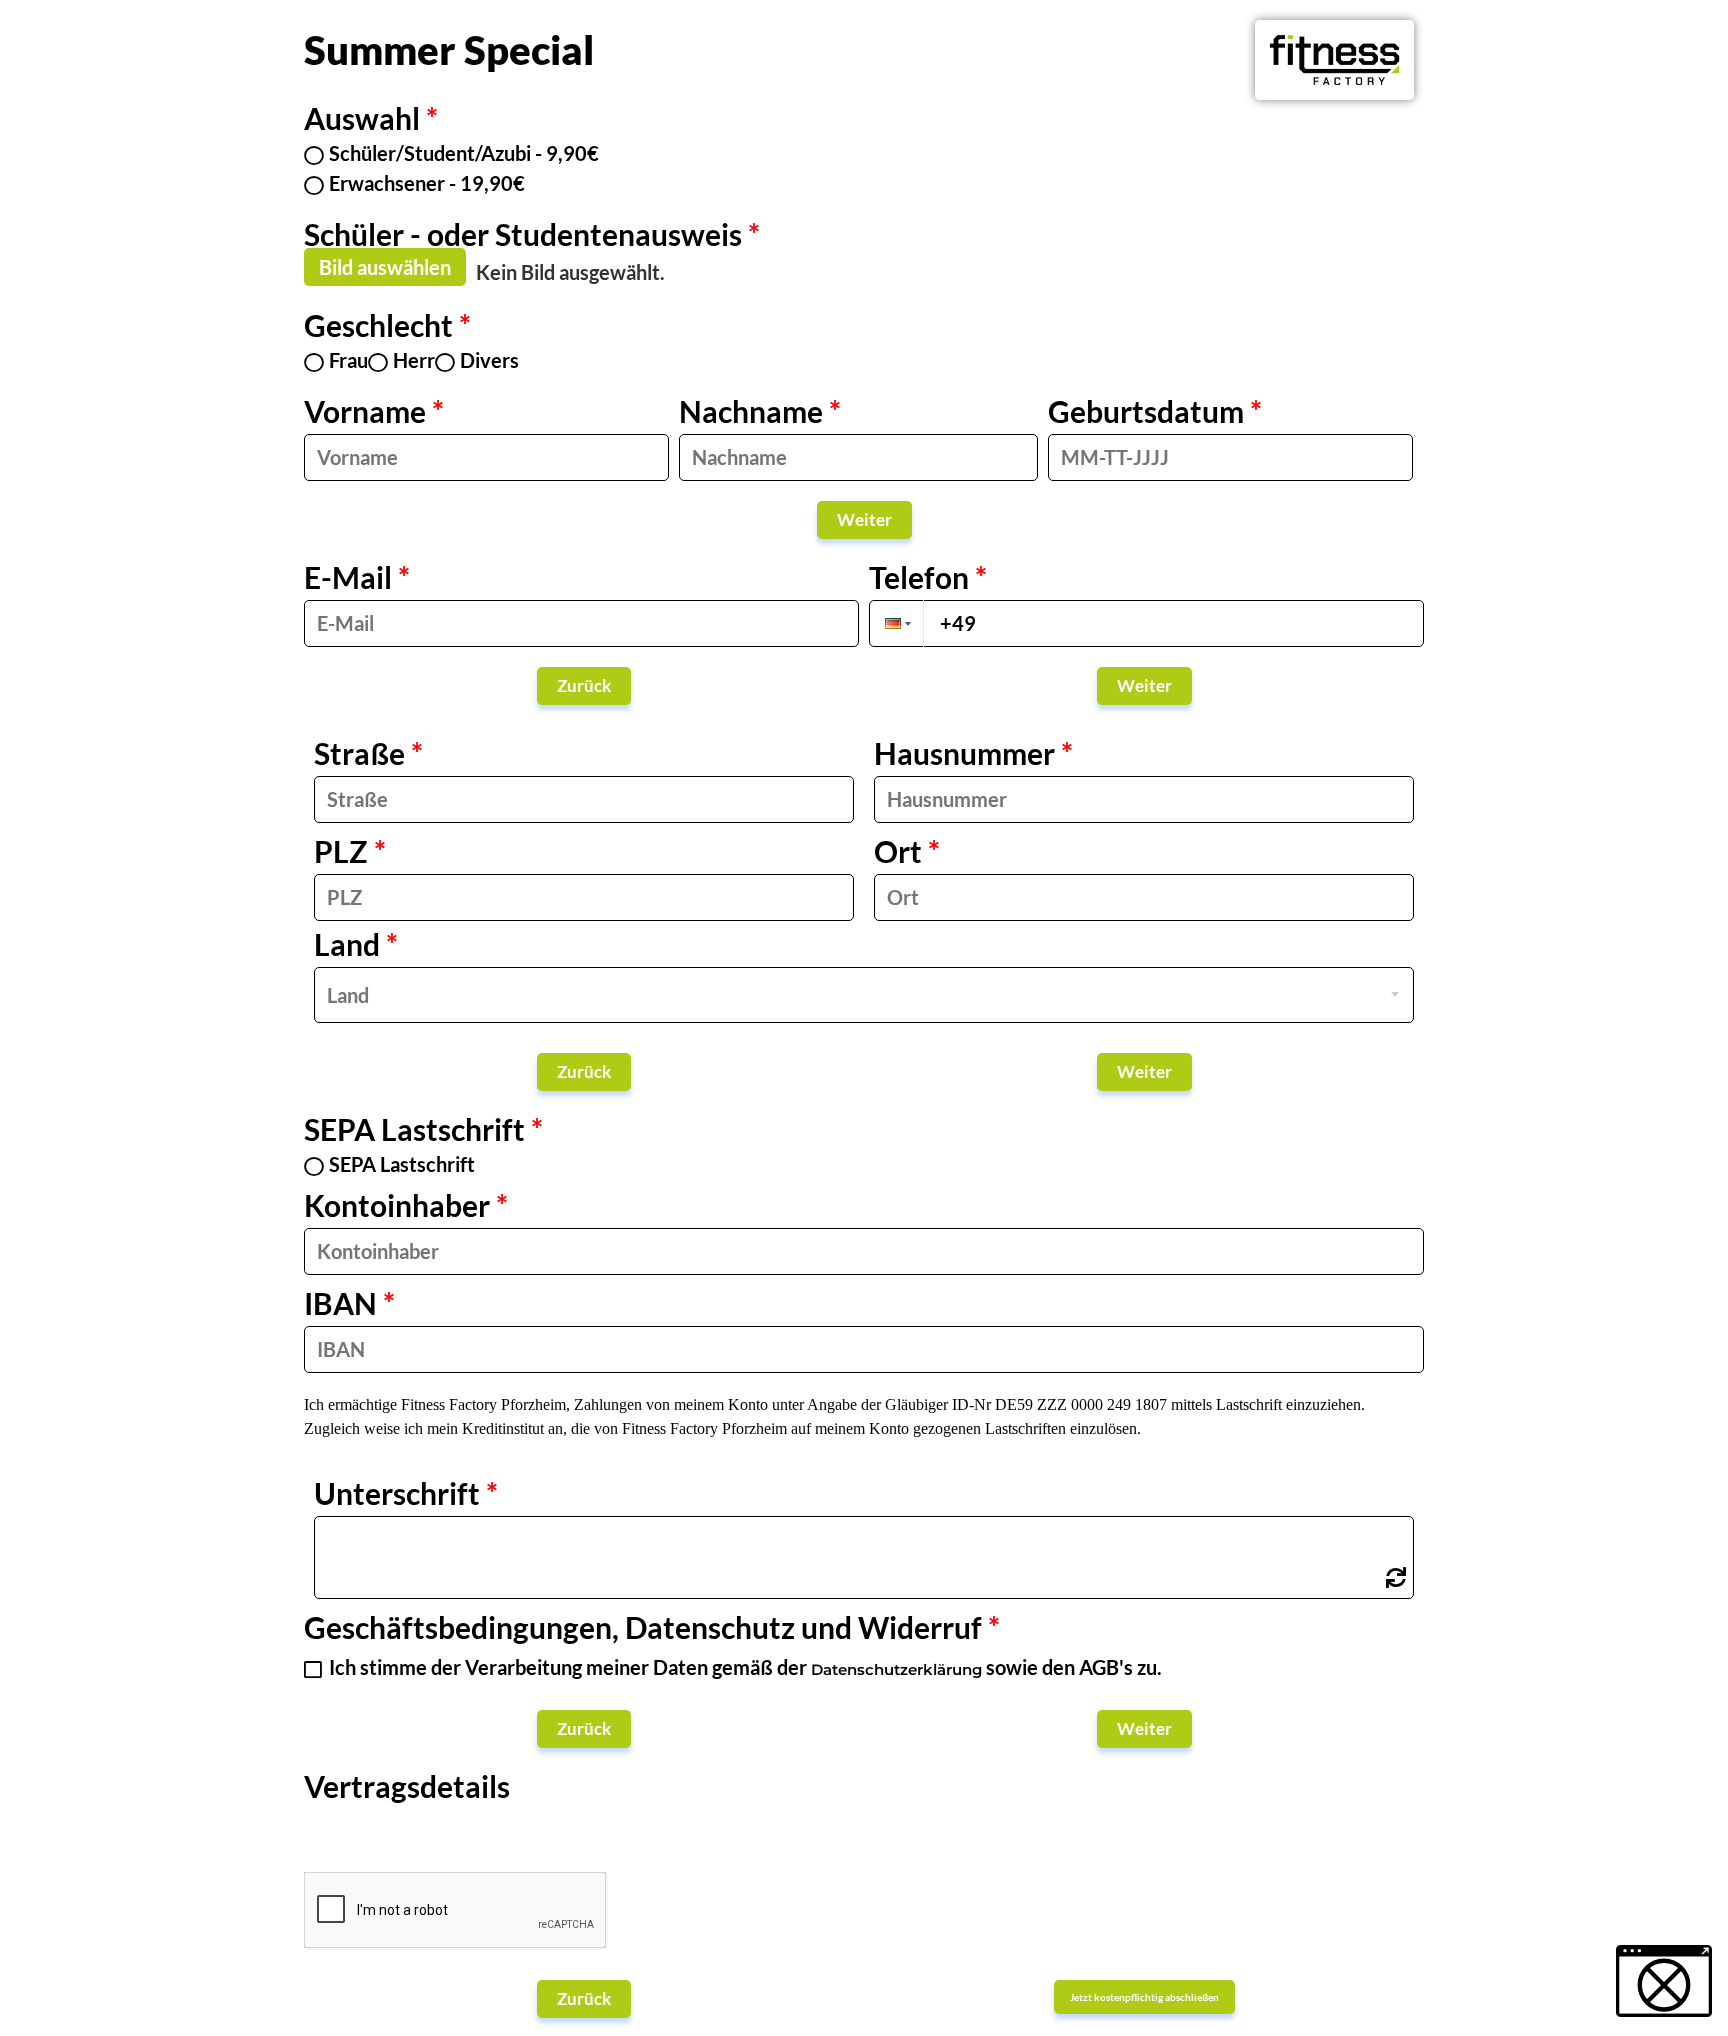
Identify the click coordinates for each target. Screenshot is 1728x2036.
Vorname (374, 411)
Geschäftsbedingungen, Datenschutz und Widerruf (652, 1627)
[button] (896, 623)
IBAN (349, 1303)
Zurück (584, 685)
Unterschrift (406, 1498)
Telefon (928, 582)
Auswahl (371, 120)
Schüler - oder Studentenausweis (532, 234)
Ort (907, 851)
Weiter (864, 519)
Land (356, 949)
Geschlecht (387, 327)
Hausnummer (973, 758)
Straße (368, 753)
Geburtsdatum (1155, 411)
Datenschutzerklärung (896, 1669)
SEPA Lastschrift (423, 1131)
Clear (1396, 1578)
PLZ (350, 851)
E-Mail (357, 577)
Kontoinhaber (406, 1205)
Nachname (760, 411)
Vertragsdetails (407, 1791)
